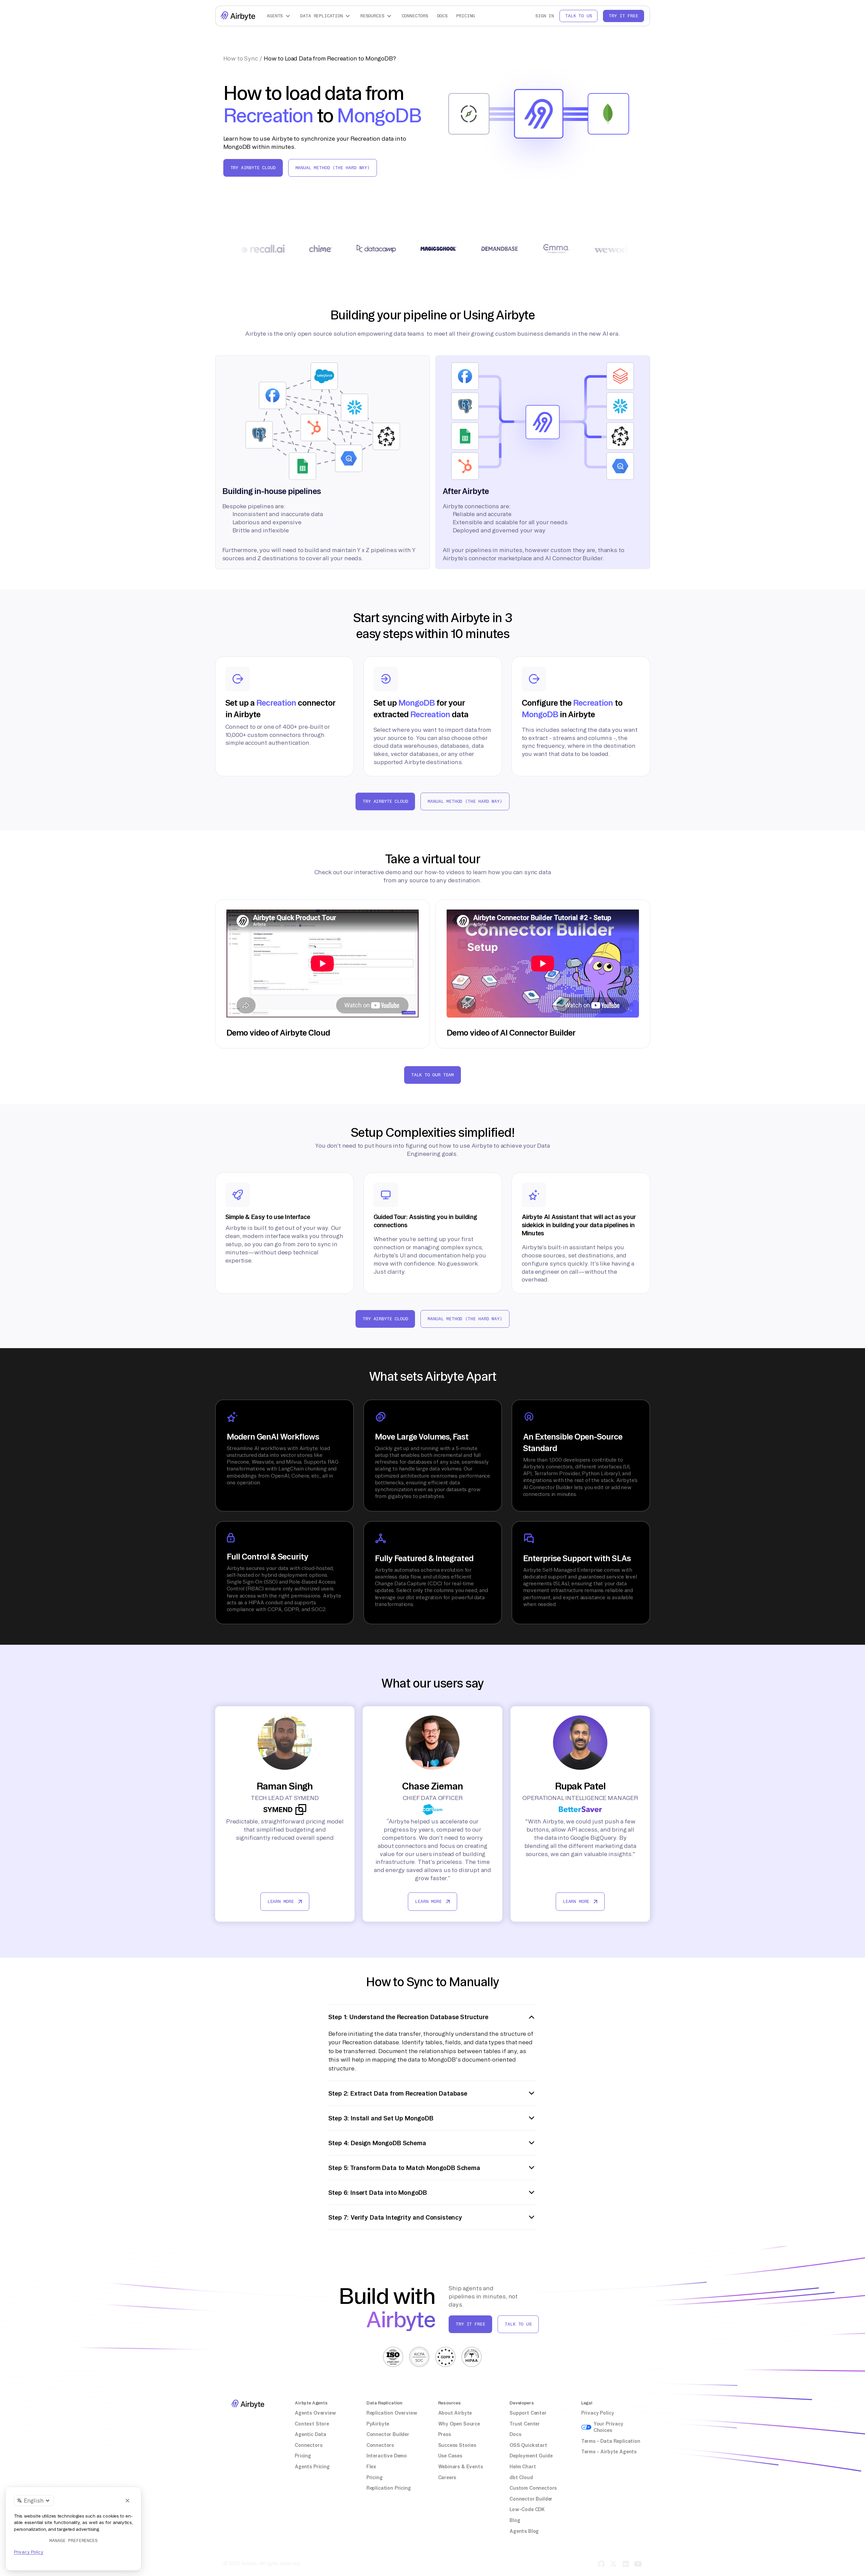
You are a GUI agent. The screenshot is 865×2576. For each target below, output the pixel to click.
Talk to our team (432, 1075)
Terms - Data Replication (611, 2441)
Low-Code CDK (527, 2509)
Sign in (545, 16)
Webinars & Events (461, 2467)
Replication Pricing (389, 2488)
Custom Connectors (533, 2488)
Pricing (465, 16)
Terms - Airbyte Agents (609, 2452)
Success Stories (457, 2445)
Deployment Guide (531, 2456)
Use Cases (450, 2456)
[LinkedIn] (626, 2564)
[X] (613, 2564)
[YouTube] (638, 2564)
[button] (279, 16)
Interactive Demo (387, 2456)
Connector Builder (388, 2434)
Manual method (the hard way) (333, 168)
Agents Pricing (312, 2467)
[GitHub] (601, 2564)
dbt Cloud (521, 2477)
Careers (447, 2477)
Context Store (312, 2424)
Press (445, 2434)
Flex (371, 2467)
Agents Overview (315, 2413)
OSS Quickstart (528, 2445)
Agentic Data (310, 2434)
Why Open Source (459, 2424)
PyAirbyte (378, 2424)
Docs (442, 16)
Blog (515, 2520)
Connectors (415, 16)
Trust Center (525, 2424)
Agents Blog (524, 2531)
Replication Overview (392, 2413)
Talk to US (518, 2324)
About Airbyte (455, 2413)
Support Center (528, 2413)
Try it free (623, 16)
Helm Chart (523, 2467)
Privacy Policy (598, 2413)
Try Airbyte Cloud (253, 168)
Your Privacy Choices (608, 2427)
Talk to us (578, 16)
